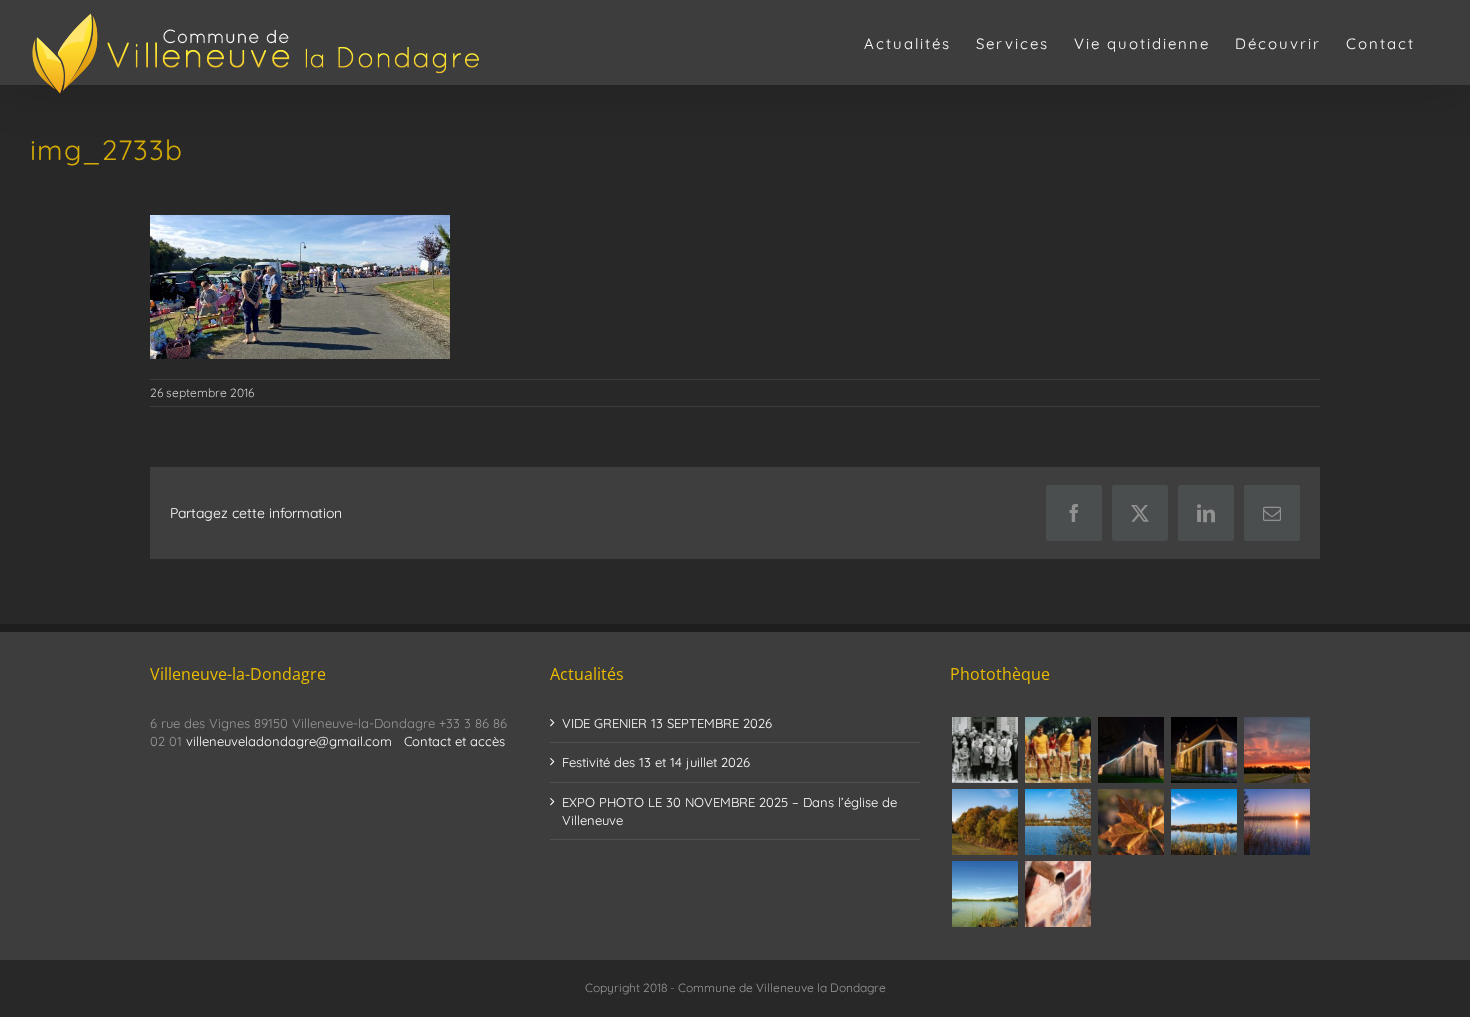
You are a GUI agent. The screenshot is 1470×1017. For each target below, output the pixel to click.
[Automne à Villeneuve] (984, 822)
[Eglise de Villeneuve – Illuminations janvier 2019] (1130, 750)
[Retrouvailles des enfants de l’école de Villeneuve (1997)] (984, 750)
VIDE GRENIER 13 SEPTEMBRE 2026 (667, 723)
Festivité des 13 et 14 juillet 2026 (656, 762)
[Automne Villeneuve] (1130, 822)
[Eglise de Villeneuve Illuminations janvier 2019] (1203, 750)
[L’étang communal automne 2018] (1203, 822)
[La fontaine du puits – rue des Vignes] (1057, 894)
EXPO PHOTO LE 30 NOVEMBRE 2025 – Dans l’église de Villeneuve (729, 811)
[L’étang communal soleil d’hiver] (1276, 822)
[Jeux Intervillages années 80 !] (1057, 750)
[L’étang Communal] (984, 894)
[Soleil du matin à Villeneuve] (1276, 750)
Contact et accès (454, 741)
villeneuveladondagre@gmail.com (289, 741)
